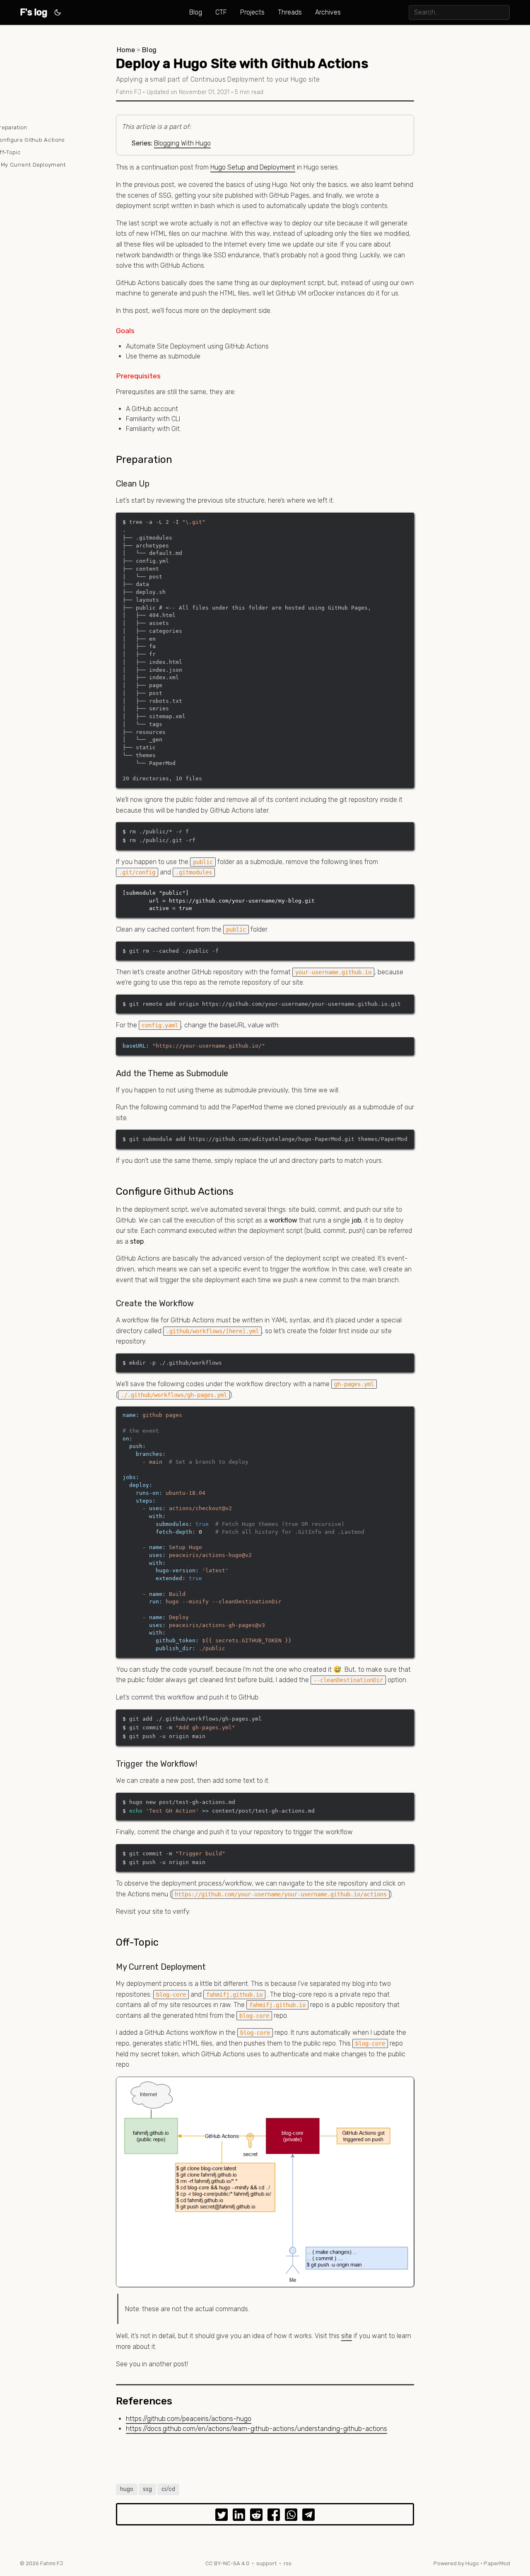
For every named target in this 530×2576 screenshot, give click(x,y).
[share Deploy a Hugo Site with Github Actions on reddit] (256, 2516)
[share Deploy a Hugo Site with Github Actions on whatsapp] (291, 2516)
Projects (252, 12)
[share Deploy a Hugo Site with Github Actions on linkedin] (239, 2516)
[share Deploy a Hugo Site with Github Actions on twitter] (222, 2516)
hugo (127, 2489)
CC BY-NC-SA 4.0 (227, 2563)
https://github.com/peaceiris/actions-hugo (189, 2419)
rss (288, 2563)
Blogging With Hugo (182, 143)
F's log (34, 12)
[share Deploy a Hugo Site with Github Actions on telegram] (308, 2516)
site (347, 2336)
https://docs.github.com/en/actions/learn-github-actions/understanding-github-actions (257, 2429)
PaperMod (497, 2563)
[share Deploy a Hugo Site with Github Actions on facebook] (274, 2516)
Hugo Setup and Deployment (253, 167)
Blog (196, 12)
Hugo (472, 2563)
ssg (147, 2489)
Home (126, 50)
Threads (290, 12)
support (266, 2563)
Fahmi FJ (52, 2563)
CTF (221, 12)
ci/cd (168, 2489)
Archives (328, 12)
